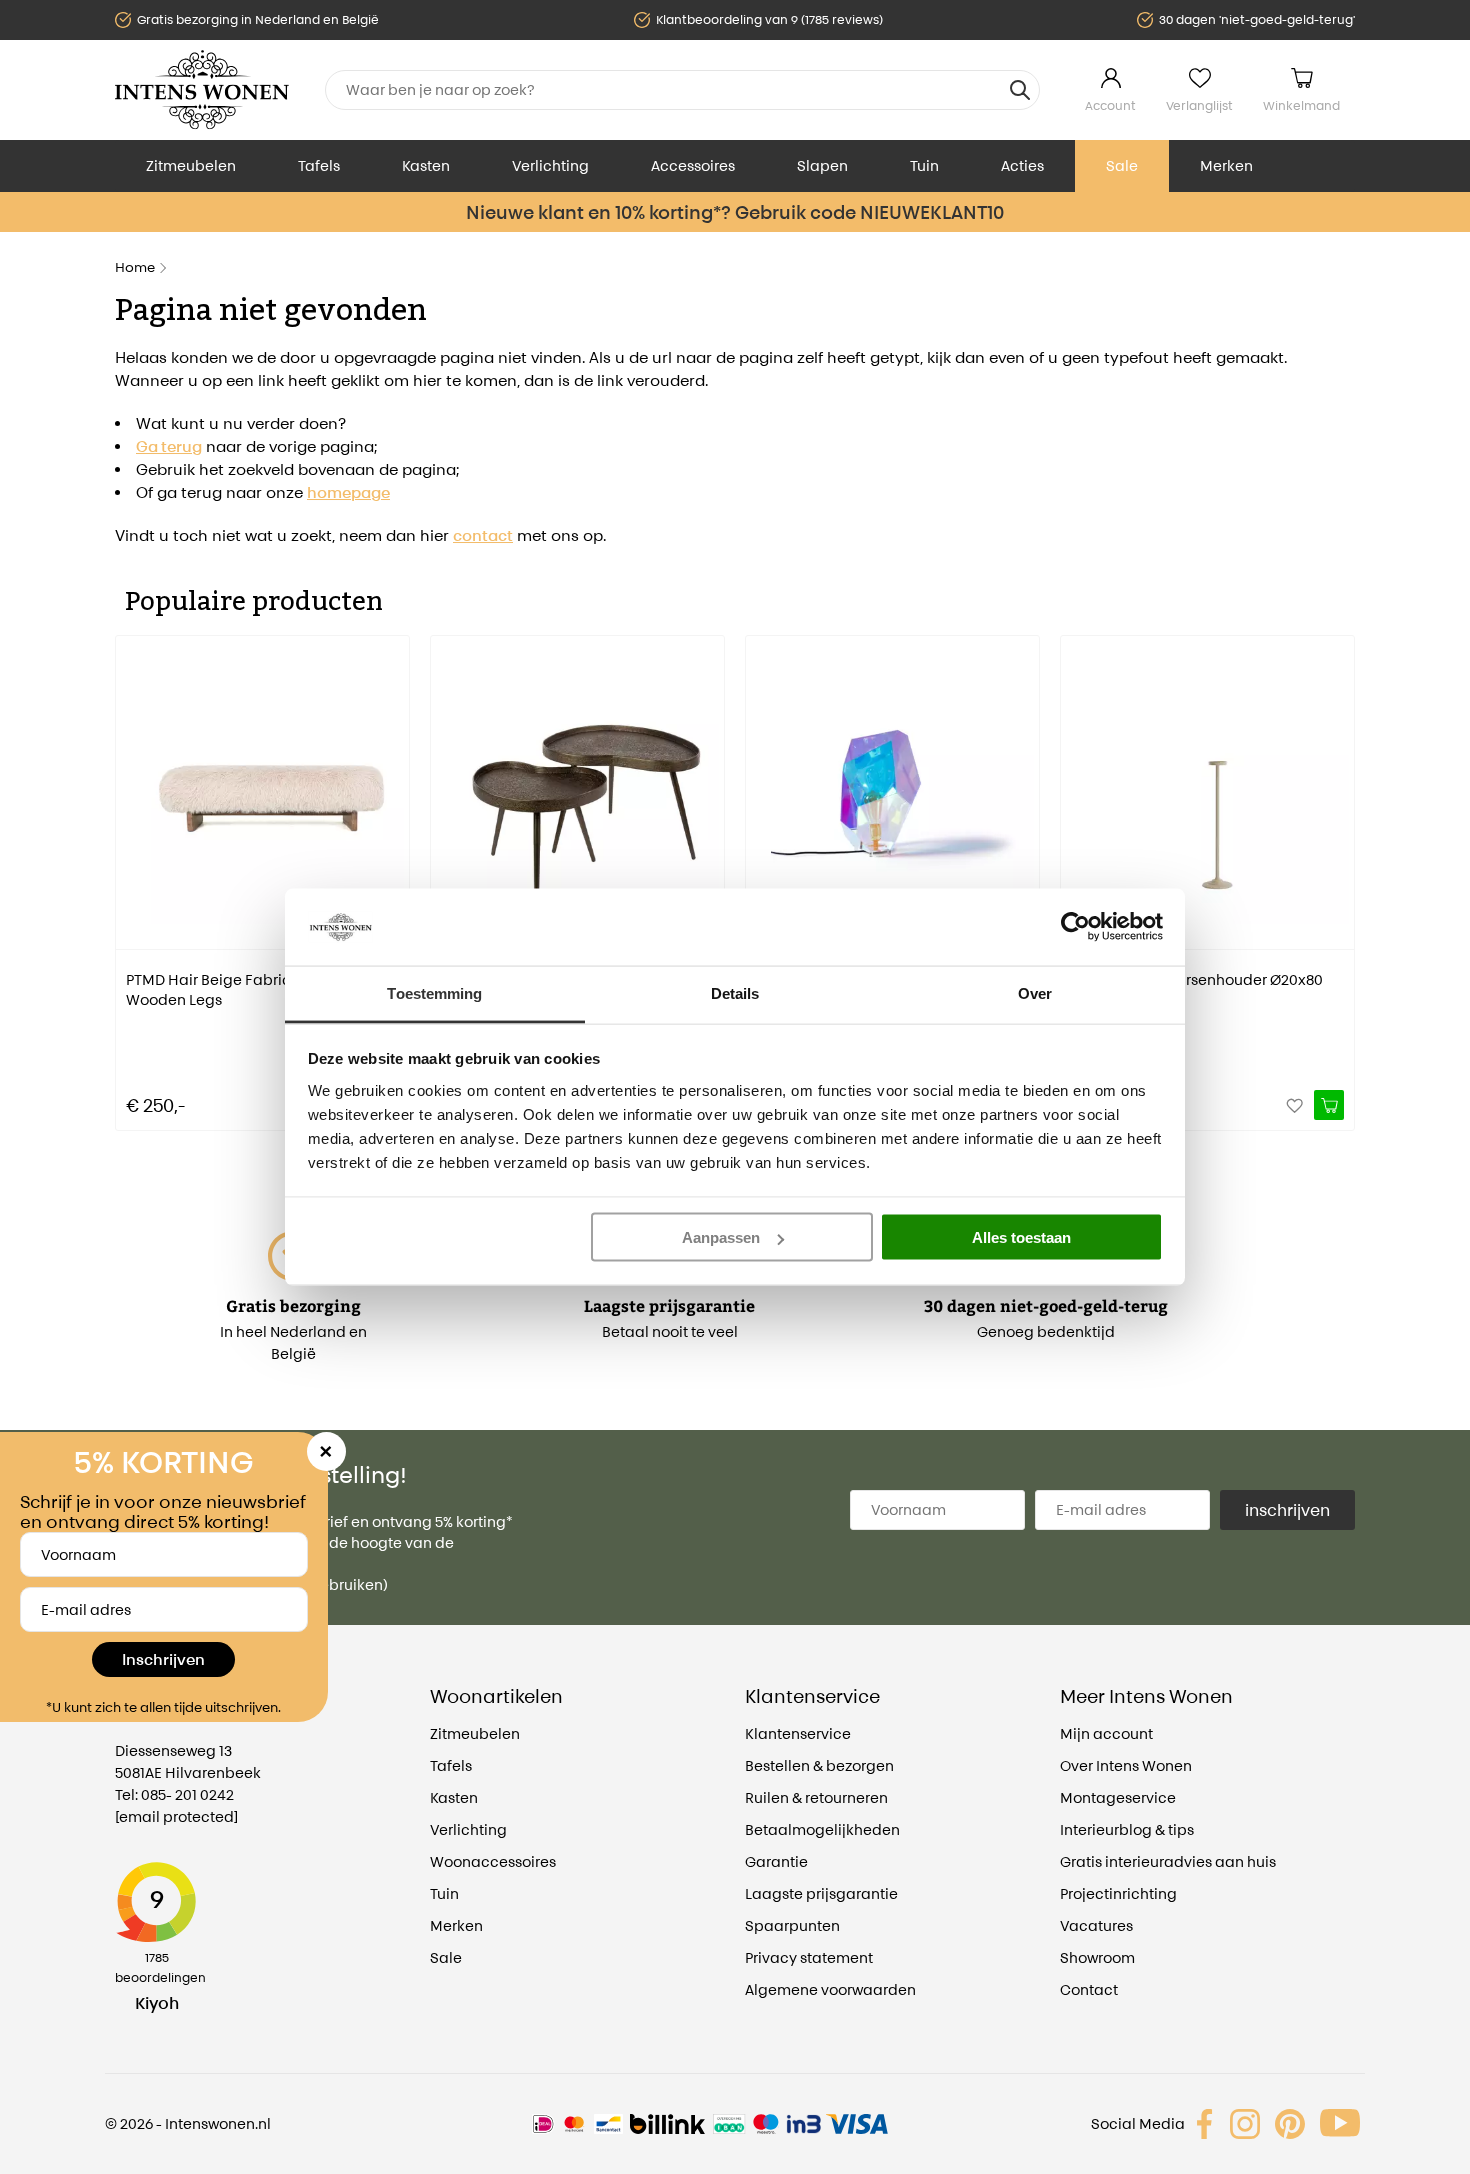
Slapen (822, 165)
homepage (348, 492)
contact (483, 535)
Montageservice (1118, 1797)
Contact (1089, 1989)
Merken (1226, 165)
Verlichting (550, 165)
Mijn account (1106, 1733)
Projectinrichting (1118, 1893)
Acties (1022, 165)
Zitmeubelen (191, 165)
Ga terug (169, 446)
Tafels (319, 165)
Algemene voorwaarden (830, 1989)
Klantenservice (798, 1733)
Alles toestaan (1021, 1237)
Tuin (924, 165)
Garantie (776, 1861)
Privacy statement (809, 1957)
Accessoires (693, 165)
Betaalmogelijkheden (822, 1829)
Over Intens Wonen (1126, 1765)
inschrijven (1287, 1510)
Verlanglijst (1199, 105)
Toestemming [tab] (434, 992)
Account (1110, 105)
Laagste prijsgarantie (821, 1893)
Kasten (426, 165)
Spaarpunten (792, 1925)
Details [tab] (735, 992)
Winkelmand (1301, 105)
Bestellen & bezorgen (819, 1765)
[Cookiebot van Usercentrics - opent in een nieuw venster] (1075, 927)
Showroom (1097, 1957)
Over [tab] (1035, 992)
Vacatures (1096, 1925)
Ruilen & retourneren (816, 1797)
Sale (1122, 165)
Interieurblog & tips (1127, 1829)
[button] (130, 869)
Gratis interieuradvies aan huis (1168, 1861)
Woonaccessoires (493, 1861)
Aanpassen (721, 1237)
